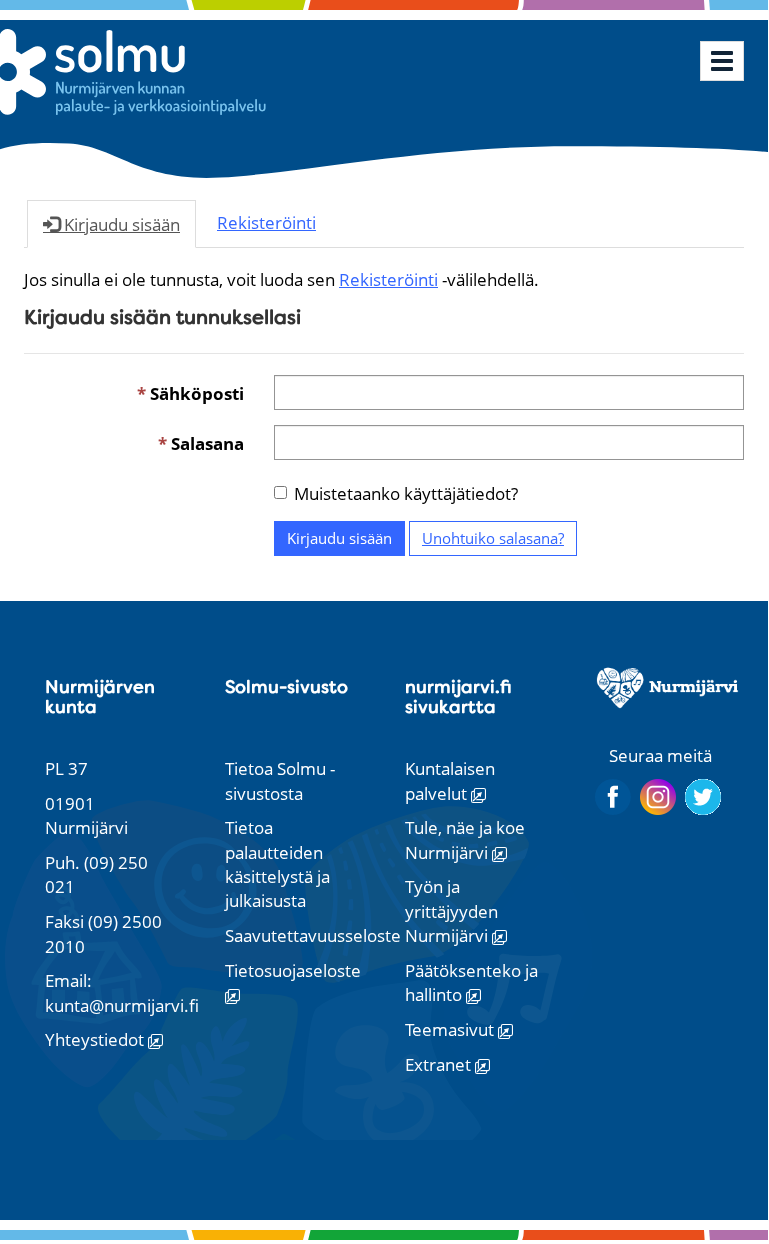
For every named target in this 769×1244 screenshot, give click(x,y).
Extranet (440, 1064)
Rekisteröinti (388, 279)
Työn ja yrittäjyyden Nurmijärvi (451, 911)
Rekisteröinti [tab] (266, 222)
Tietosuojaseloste (293, 970)
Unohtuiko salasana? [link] (493, 538)
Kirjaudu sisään (339, 538)
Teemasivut (451, 1029)
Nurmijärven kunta (100, 696)
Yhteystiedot (96, 1039)
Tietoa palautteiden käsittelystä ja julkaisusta (277, 864)
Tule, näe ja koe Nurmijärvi (465, 839)
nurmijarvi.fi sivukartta (458, 696)
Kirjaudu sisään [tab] (120, 224)
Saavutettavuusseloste (313, 935)
